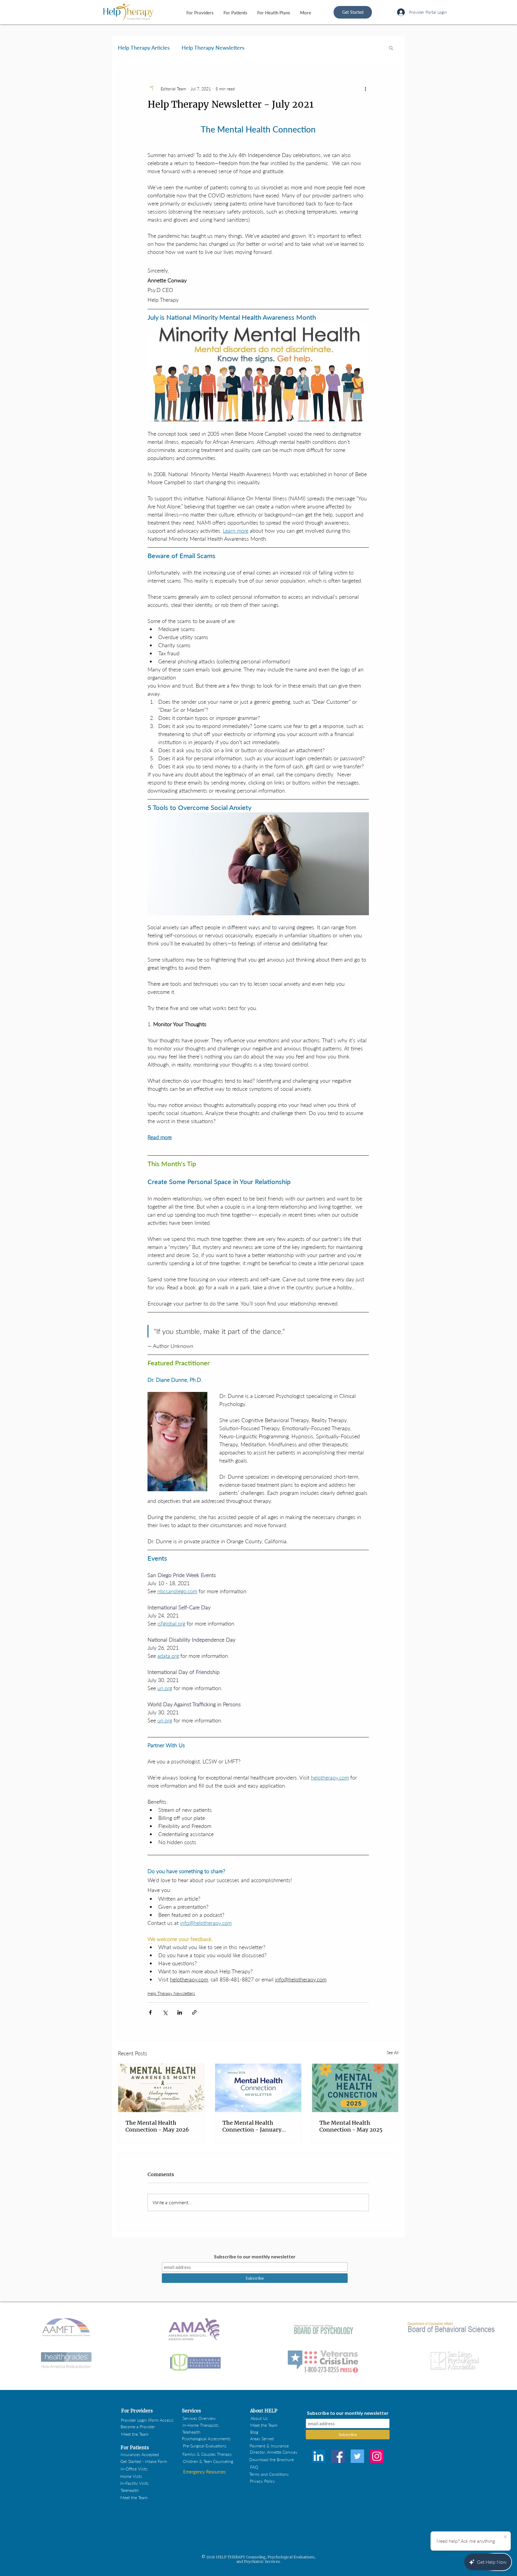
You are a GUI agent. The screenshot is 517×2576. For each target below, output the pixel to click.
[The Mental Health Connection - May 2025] (355, 2088)
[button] (391, 48)
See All (393, 2052)
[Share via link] (194, 2012)
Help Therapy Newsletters (213, 48)
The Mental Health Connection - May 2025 (351, 2126)
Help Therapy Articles (144, 48)
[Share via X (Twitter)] (165, 2012)
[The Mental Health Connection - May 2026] (161, 2088)
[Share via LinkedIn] (180, 2012)
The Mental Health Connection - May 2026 (157, 2126)
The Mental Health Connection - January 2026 (252, 2126)
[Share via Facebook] (150, 2012)
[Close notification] (505, 2537)
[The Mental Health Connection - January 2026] (258, 2088)
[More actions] (365, 89)
